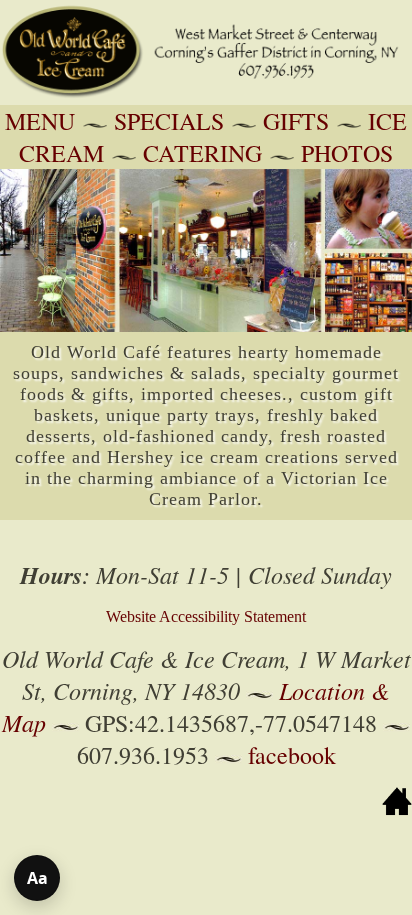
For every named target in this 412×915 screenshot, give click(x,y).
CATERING (202, 153)
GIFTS (296, 121)
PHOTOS (347, 153)
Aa (37, 878)
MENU (40, 121)
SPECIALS (169, 121)
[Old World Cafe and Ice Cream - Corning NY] (206, 99)
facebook (292, 755)
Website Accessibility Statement (206, 616)
